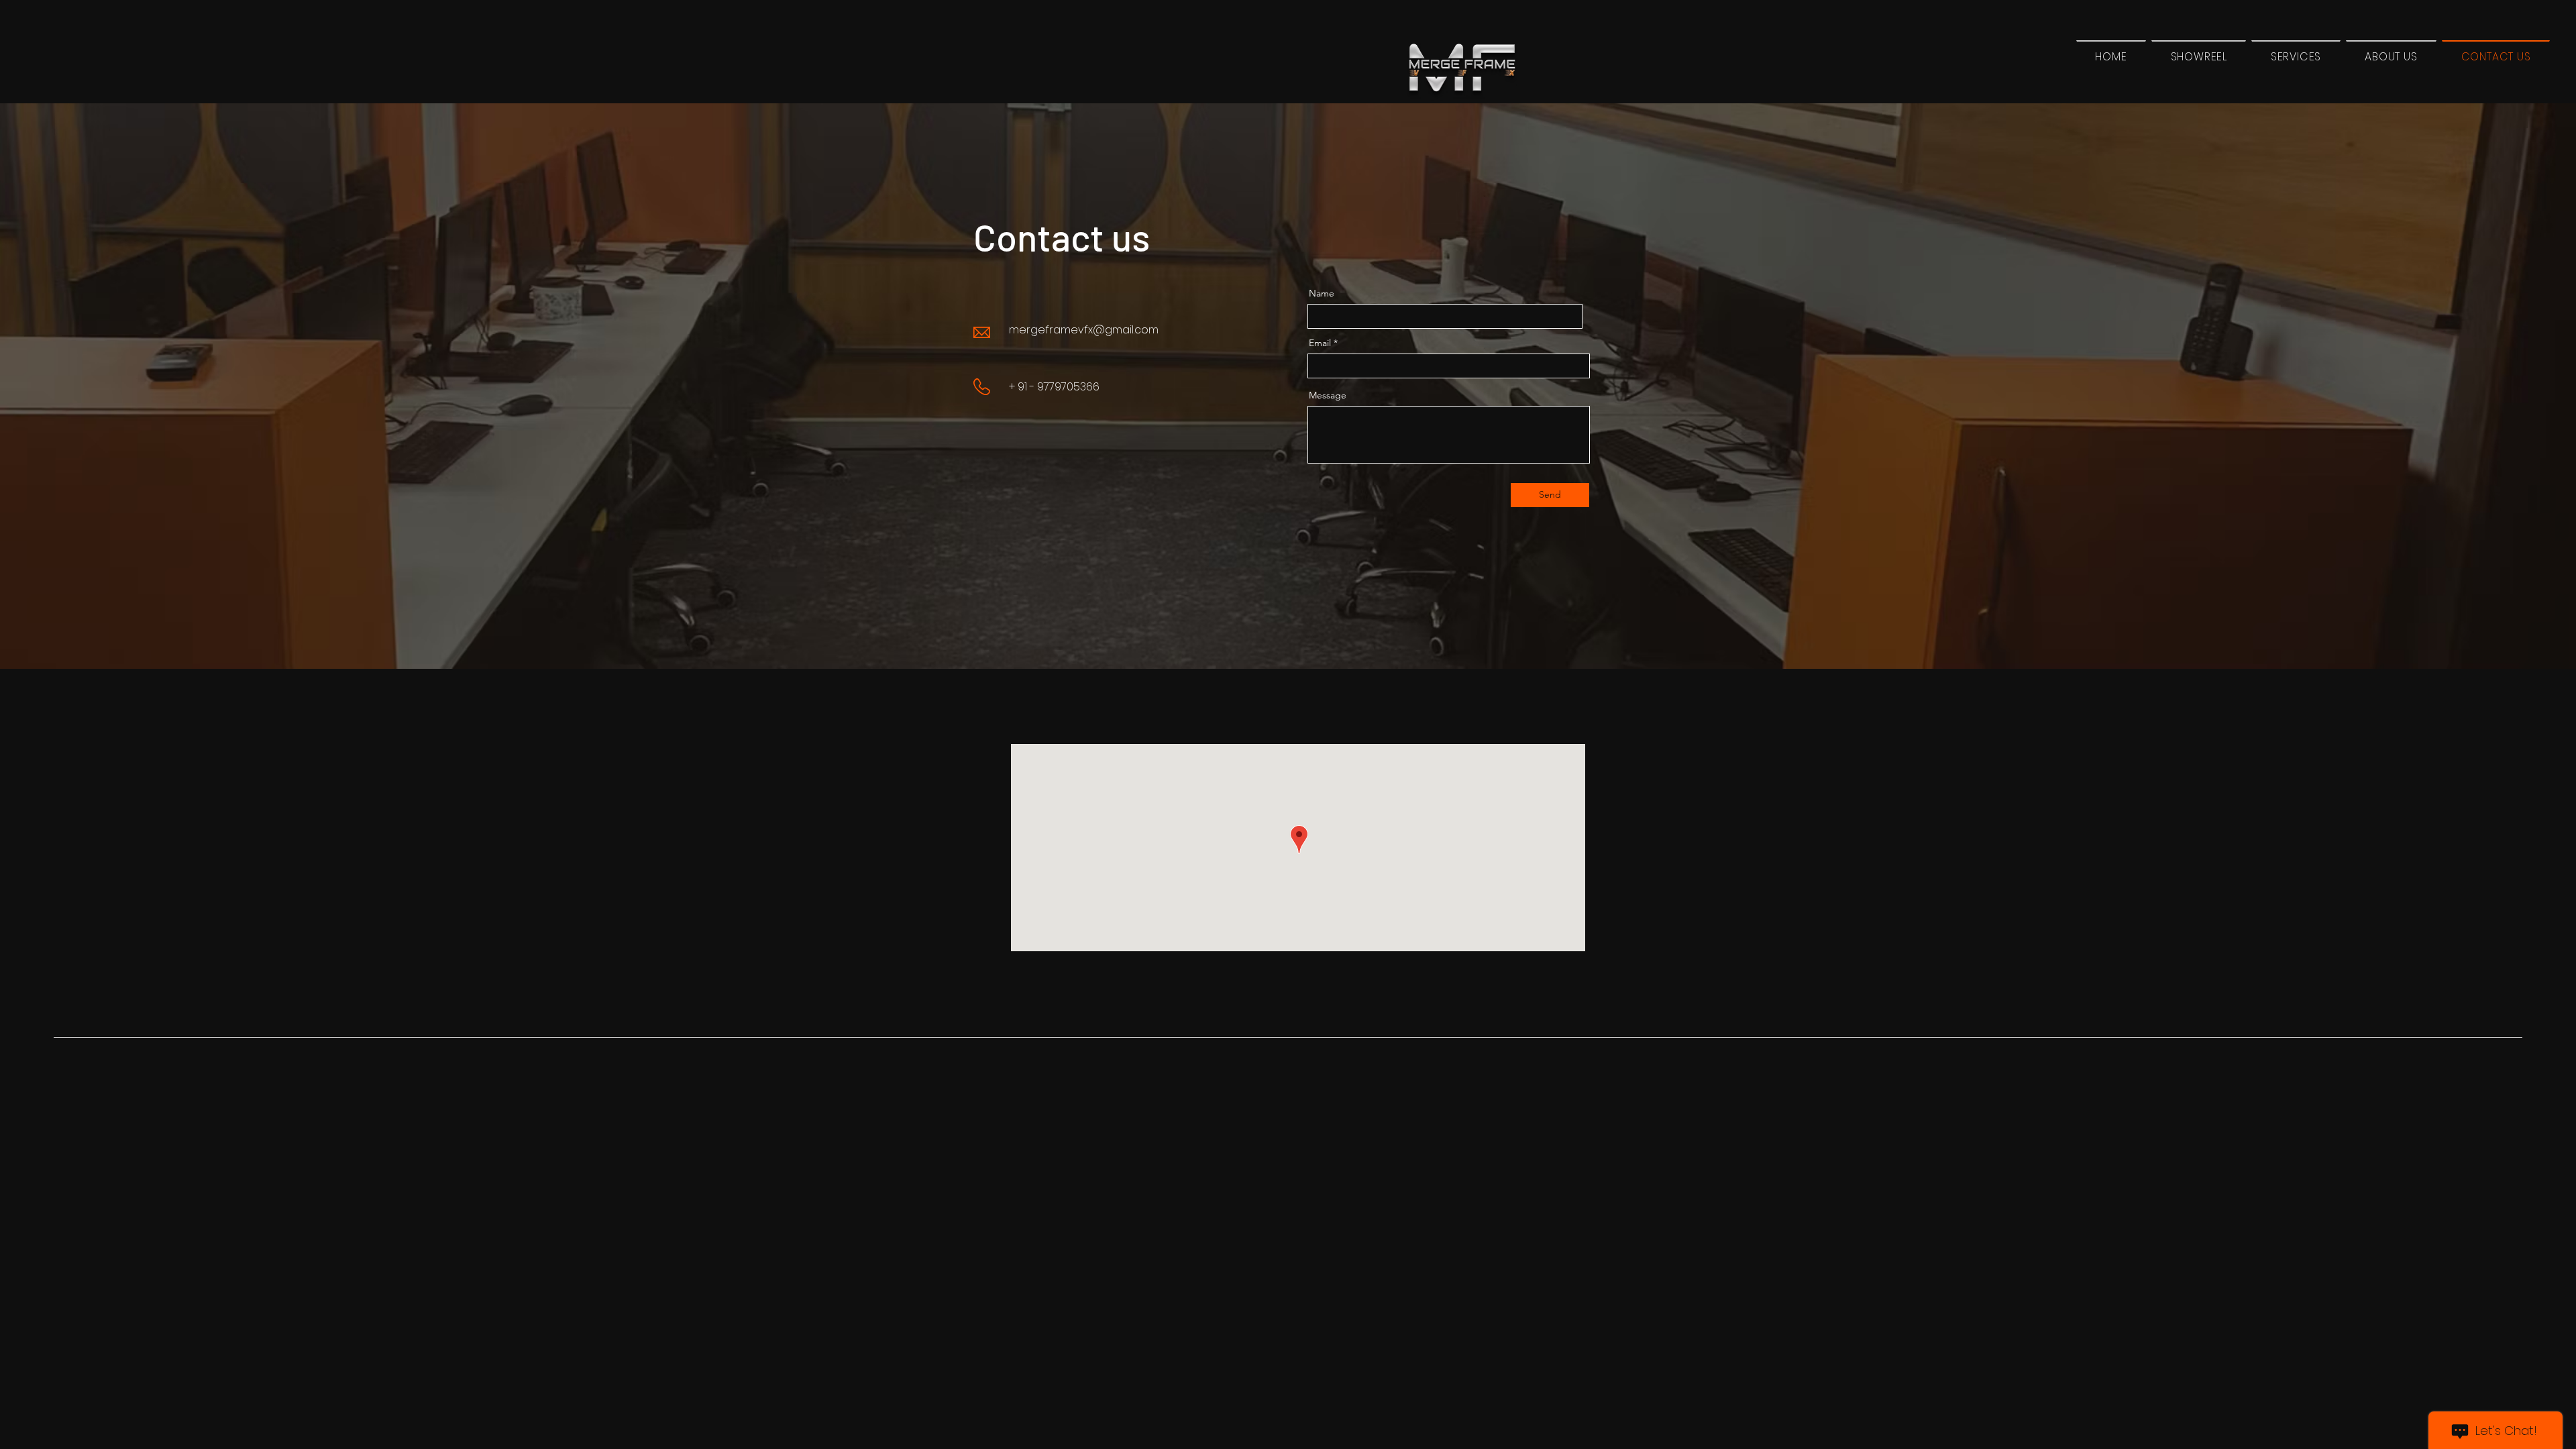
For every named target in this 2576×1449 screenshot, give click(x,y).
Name (1322, 293)
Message (1328, 395)
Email (1320, 343)
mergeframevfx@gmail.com (1084, 330)
